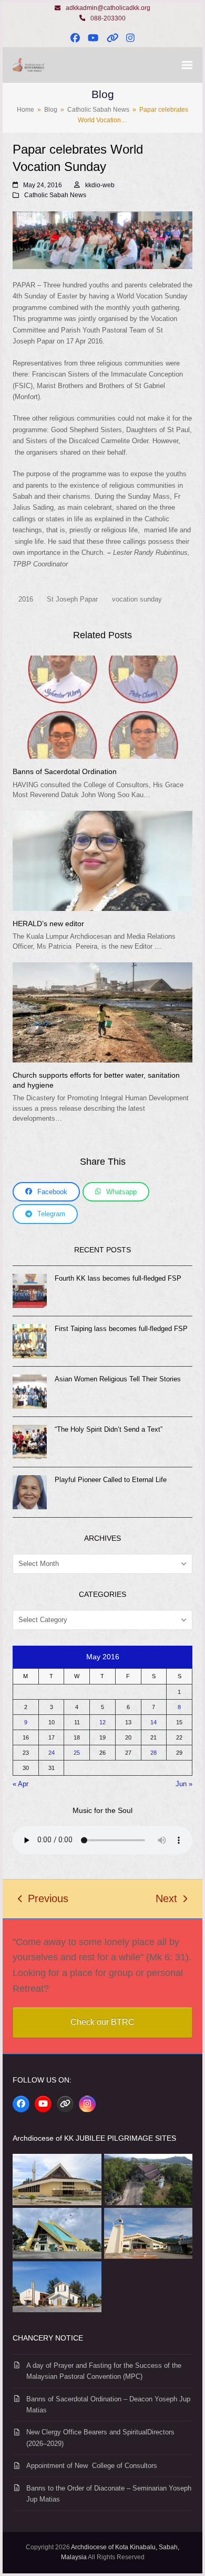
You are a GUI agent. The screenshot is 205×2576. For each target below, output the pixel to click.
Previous (43, 1900)
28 (153, 1753)
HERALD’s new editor (48, 924)
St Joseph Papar (72, 599)
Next (167, 1900)
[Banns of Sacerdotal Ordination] (102, 707)
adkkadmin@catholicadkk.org (108, 8)
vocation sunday (137, 599)
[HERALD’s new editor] (102, 860)
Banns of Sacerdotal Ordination (65, 771)
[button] (187, 65)
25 (77, 1753)
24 (52, 1753)
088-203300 (108, 18)
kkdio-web (100, 185)
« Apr (20, 1784)
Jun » (184, 1784)
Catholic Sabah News (55, 195)
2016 (26, 599)
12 (102, 1722)
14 (153, 1722)
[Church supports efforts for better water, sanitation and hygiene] (102, 1012)
